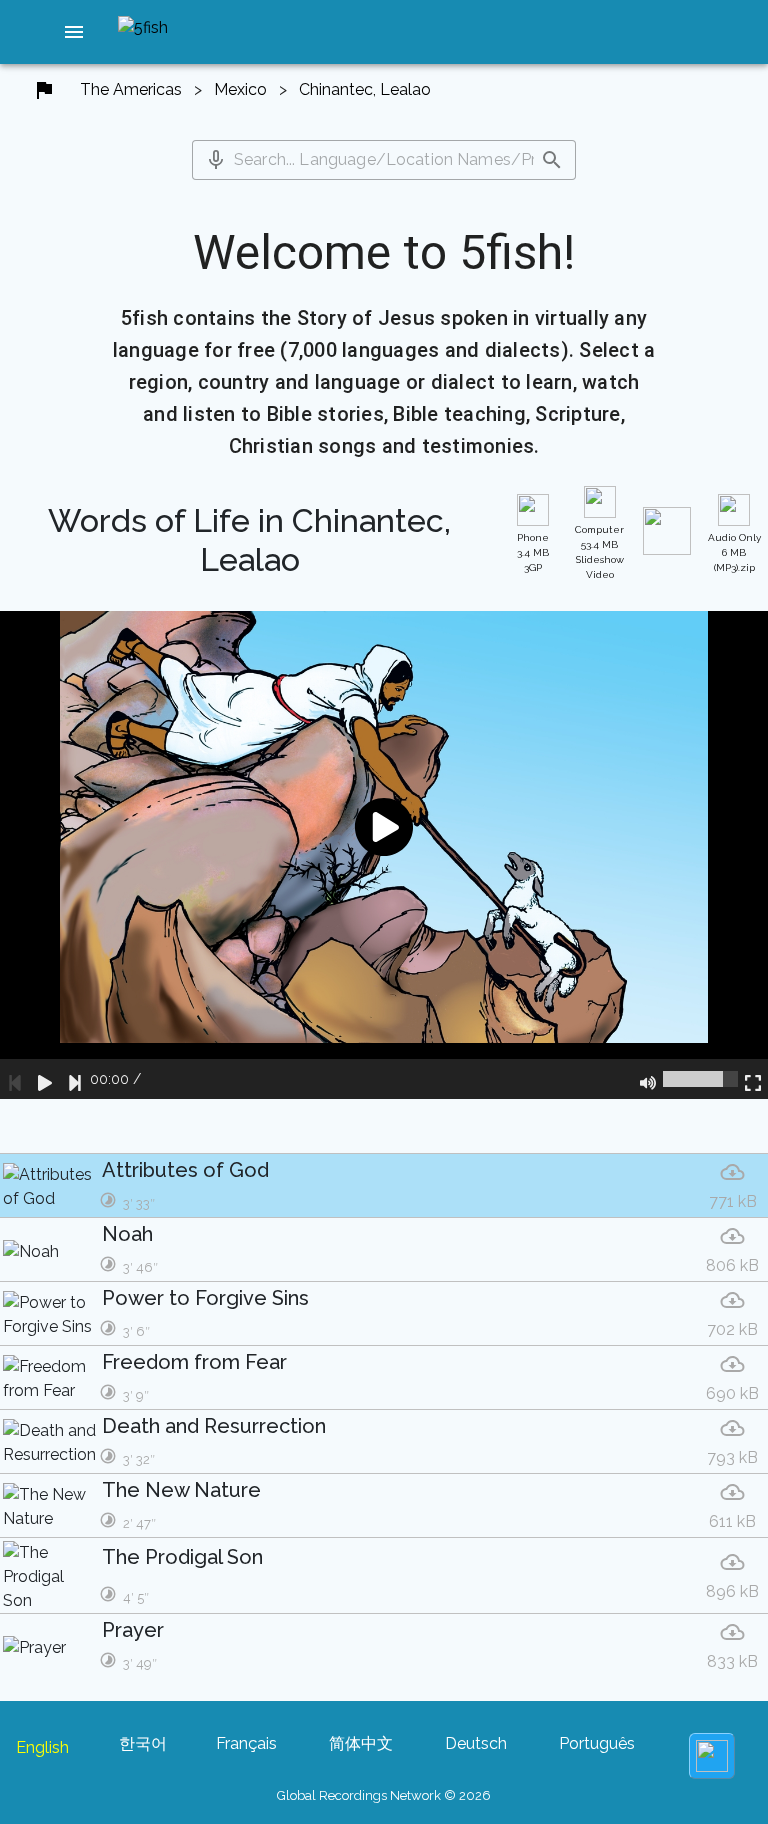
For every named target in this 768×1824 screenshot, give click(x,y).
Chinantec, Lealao (365, 89)
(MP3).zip (734, 552)
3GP (533, 552)
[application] (384, 855)
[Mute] (648, 1079)
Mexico (240, 89)
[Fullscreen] (753, 1079)
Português (597, 1743)
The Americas (131, 89)
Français (246, 1743)
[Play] (45, 1079)
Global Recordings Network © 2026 (384, 1795)
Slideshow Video (599, 552)
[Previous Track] (15, 1079)
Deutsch (476, 1743)
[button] (74, 32)
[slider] (700, 1079)
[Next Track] (75, 1079)
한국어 (143, 1743)
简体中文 (361, 1743)
